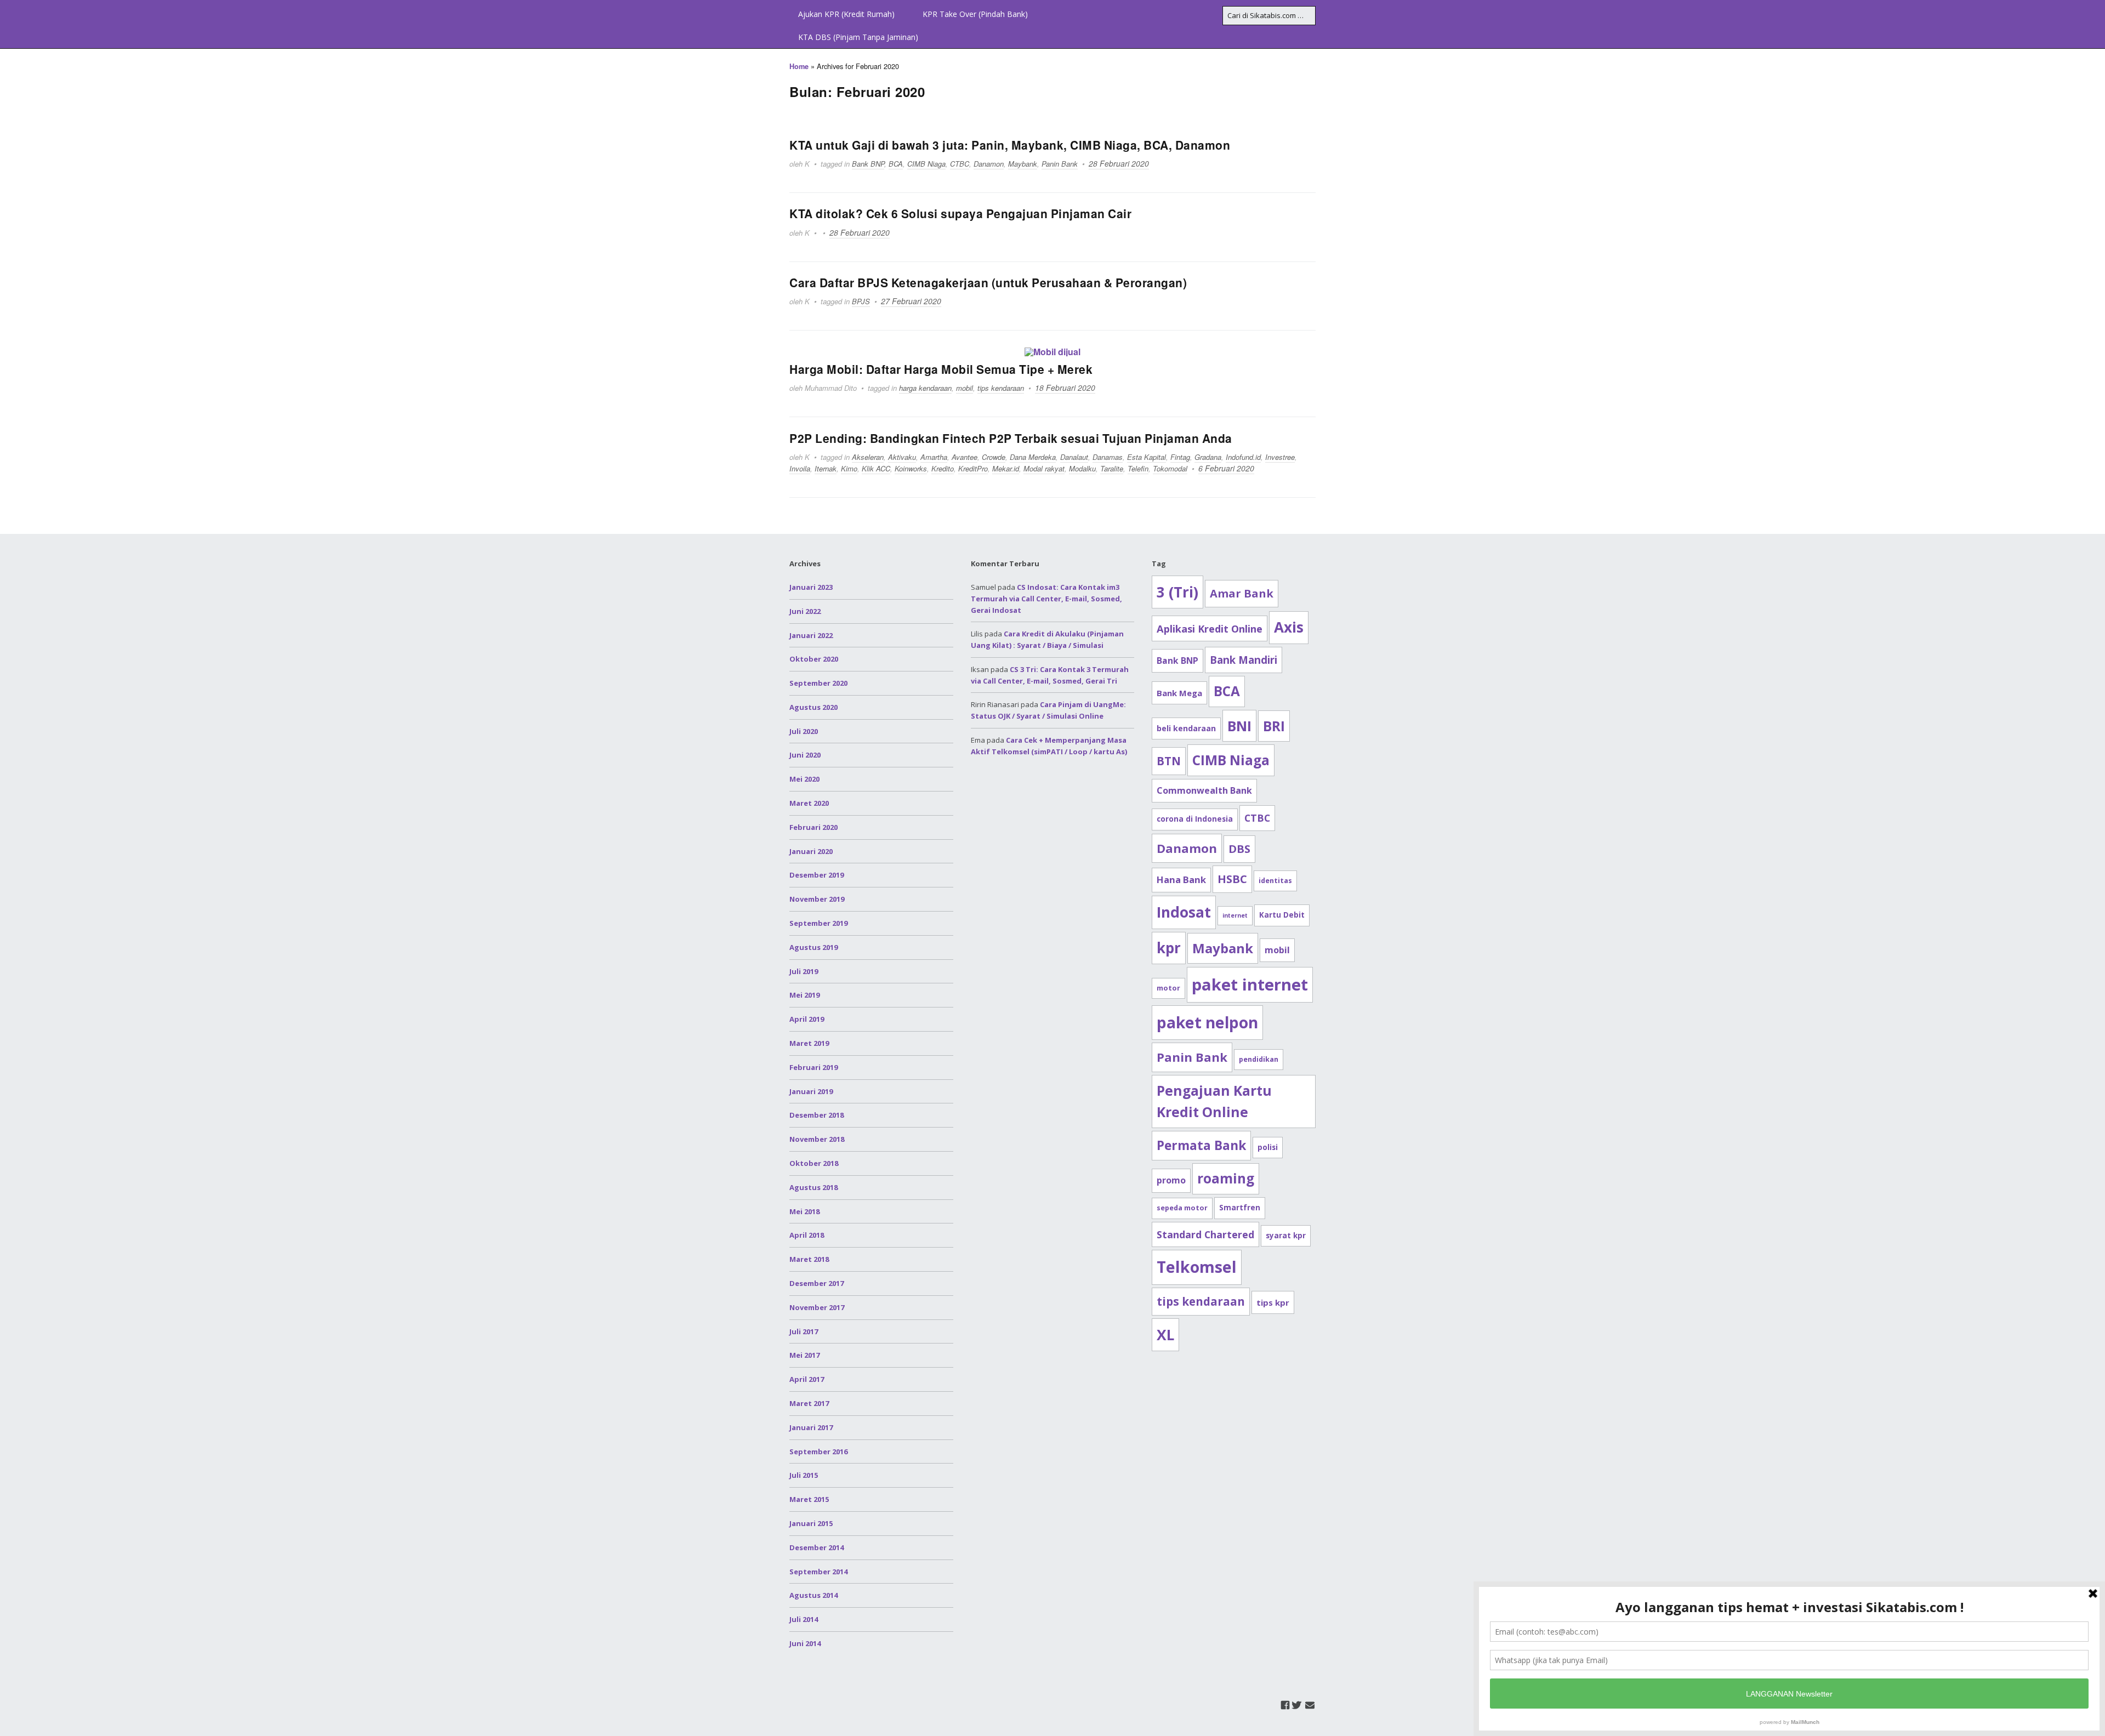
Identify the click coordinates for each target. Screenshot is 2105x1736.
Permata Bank (1201, 1145)
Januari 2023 (811, 587)
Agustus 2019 (813, 947)
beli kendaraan (1186, 728)
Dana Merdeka (1033, 457)
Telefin (1138, 468)
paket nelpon (1207, 1022)
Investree (1280, 457)
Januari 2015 (811, 1523)
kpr (1169, 948)
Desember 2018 (817, 1115)
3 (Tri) (1177, 592)
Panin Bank (1060, 164)
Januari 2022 (811, 635)
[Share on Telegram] (2093, 483)
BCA (896, 164)
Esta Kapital (1147, 457)
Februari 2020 (813, 827)
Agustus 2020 (813, 707)
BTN (1169, 761)
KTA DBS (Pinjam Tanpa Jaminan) (858, 37)
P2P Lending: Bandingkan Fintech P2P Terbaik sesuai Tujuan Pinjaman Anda (1011, 438)
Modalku (1082, 468)
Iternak (826, 468)
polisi (1268, 1147)
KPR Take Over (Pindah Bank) (975, 14)
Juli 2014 (804, 1619)
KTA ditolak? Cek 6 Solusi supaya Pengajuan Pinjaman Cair (960, 213)
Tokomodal (1170, 468)
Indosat (1184, 912)
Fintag (1180, 457)
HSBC (1232, 879)
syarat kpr (1286, 1236)
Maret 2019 (809, 1043)
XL (1165, 1335)
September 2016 (818, 1452)
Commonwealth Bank (1204, 790)
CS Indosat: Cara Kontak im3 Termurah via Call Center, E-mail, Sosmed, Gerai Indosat (1046, 599)
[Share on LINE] (2093, 503)
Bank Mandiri (1244, 660)
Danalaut (1074, 457)
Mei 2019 (804, 995)
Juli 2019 (804, 971)
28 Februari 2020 (1119, 163)
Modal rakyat (1044, 468)
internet (1235, 915)
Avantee (965, 457)
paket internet (1250, 984)
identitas (1275, 881)
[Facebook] (1285, 1705)
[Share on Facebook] (2093, 444)
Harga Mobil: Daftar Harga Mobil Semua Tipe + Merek (941, 369)
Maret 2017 (809, 1403)
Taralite (1112, 468)
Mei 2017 (804, 1355)
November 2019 (817, 899)
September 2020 (818, 683)
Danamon (989, 164)
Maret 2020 (809, 803)
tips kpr (1273, 1302)
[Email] (1310, 1705)
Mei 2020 (804, 779)
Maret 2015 (809, 1499)
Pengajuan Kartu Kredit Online (1214, 1102)
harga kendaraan (925, 388)
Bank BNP (868, 164)
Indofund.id (1243, 457)
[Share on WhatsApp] (2093, 523)
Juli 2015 (804, 1475)
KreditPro (973, 468)
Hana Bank (1181, 880)
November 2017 (817, 1307)
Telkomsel (1197, 1267)
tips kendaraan (1001, 388)
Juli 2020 (804, 731)
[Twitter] (1297, 1705)
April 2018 (807, 1235)
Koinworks (911, 468)
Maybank (1023, 164)
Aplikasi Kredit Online (1210, 628)
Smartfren (1240, 1208)
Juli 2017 (804, 1331)
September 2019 (818, 923)
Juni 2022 (805, 611)
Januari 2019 (811, 1091)
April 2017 (807, 1379)
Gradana (1208, 457)
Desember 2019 (817, 875)
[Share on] (2093, 543)
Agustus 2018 (813, 1187)
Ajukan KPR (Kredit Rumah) (846, 14)
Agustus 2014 (813, 1595)
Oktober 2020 (814, 659)
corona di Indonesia (1195, 819)
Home (799, 66)
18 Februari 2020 (1065, 388)
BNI (1239, 726)
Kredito (943, 468)
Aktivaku (902, 457)
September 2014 (818, 1572)
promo (1171, 1180)
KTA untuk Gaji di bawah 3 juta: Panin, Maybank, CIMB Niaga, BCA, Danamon (1010, 145)
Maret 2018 (809, 1259)
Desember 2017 (817, 1283)
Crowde (994, 457)
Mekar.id (1006, 468)
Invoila (800, 468)
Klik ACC (876, 468)
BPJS (861, 301)
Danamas (1108, 457)
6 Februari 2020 (1226, 468)
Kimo (849, 468)
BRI (1274, 726)
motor (1168, 988)
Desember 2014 (817, 1547)
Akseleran (868, 457)
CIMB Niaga (926, 164)
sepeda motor (1182, 1208)
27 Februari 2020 (911, 301)
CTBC (960, 164)
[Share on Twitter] (2093, 464)
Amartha (934, 457)
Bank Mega (1179, 693)
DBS (1239, 849)
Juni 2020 (805, 755)
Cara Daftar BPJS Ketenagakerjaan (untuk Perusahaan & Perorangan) (988, 282)
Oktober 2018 (814, 1163)
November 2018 (817, 1139)
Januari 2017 (811, 1427)
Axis (1289, 627)
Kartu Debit (1282, 915)
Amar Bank (1242, 593)
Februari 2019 (813, 1067)
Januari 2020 (811, 851)
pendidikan (1259, 1059)
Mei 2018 (804, 1211)
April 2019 (807, 1019)
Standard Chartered (1205, 1234)
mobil (965, 388)
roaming (1226, 1178)
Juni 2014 (805, 1643)
